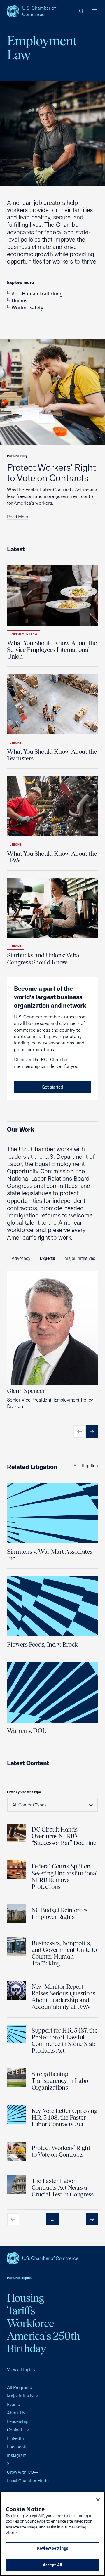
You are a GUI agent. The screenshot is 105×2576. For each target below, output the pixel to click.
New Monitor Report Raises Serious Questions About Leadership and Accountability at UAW (63, 1997)
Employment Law (23, 634)
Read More (17, 517)
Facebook (16, 2447)
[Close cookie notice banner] (98, 2500)
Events (13, 2404)
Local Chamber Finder (28, 2481)
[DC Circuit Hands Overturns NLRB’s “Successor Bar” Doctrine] (16, 1833)
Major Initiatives (22, 2396)
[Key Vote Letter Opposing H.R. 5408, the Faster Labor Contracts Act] (16, 2114)
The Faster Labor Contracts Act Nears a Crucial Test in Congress (62, 2188)
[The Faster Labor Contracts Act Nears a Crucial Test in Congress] (16, 2185)
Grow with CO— (22, 2472)
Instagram (17, 2455)
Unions (20, 301)
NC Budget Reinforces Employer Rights (60, 1913)
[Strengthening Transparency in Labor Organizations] (16, 2078)
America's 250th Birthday (44, 2342)
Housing (26, 2298)
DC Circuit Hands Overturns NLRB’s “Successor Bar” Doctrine (64, 1836)
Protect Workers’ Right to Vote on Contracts (51, 472)
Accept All (52, 2565)
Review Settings (52, 2548)
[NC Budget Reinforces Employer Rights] (16, 1914)
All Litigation (86, 1466)
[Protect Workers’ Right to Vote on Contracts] (16, 2151)
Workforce (30, 2323)
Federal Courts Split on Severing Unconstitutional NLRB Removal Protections (65, 1876)
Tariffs (21, 2310)
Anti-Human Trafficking (37, 294)
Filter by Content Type (24, 1792)
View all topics (21, 2370)
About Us (16, 2413)
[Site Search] (82, 11)
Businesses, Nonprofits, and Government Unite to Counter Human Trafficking (64, 1953)
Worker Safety (27, 308)
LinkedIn (15, 2438)
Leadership (18, 2421)
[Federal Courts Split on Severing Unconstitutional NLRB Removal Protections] (16, 1870)
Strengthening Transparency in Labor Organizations (61, 2081)
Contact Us (18, 2430)
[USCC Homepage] (52, 2258)
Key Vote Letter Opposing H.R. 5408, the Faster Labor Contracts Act (64, 2117)
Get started (52, 1087)
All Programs (19, 2387)
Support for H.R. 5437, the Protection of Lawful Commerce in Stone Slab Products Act (64, 2040)
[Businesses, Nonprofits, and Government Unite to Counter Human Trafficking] (16, 1947)
